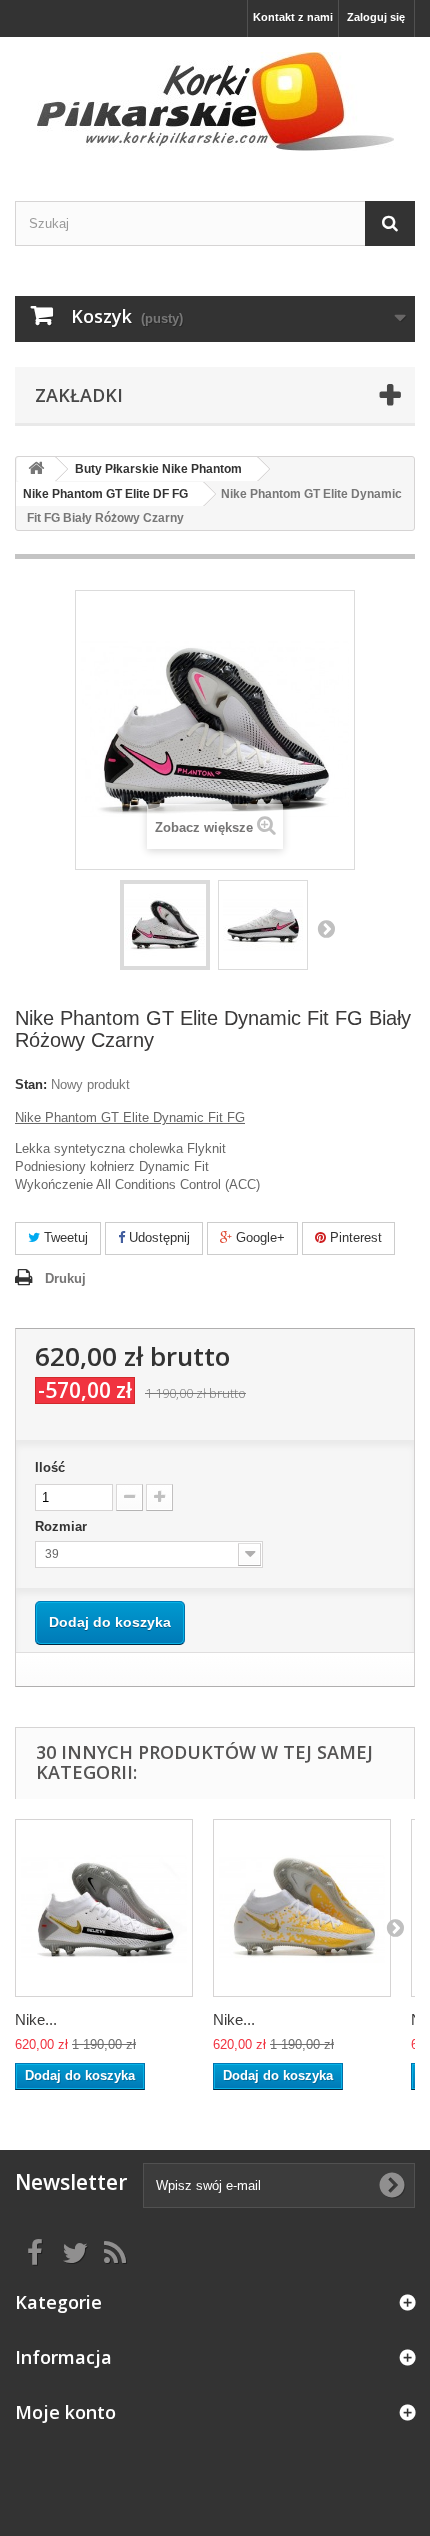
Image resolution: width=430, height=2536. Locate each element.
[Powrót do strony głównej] (36, 469)
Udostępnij (157, 1237)
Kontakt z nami (293, 17)
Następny (326, 928)
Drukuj (65, 1278)
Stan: (31, 1084)
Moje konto (65, 2412)
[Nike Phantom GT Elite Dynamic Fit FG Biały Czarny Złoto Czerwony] (104, 1908)
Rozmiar (63, 1526)
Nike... (36, 2019)
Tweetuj (64, 1237)
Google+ (258, 1237)
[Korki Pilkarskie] (215, 101)
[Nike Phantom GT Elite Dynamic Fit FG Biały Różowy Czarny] (165, 925)
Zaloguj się (376, 17)
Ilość (50, 1467)
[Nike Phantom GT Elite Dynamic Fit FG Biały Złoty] (302, 1908)
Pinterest (354, 1237)
